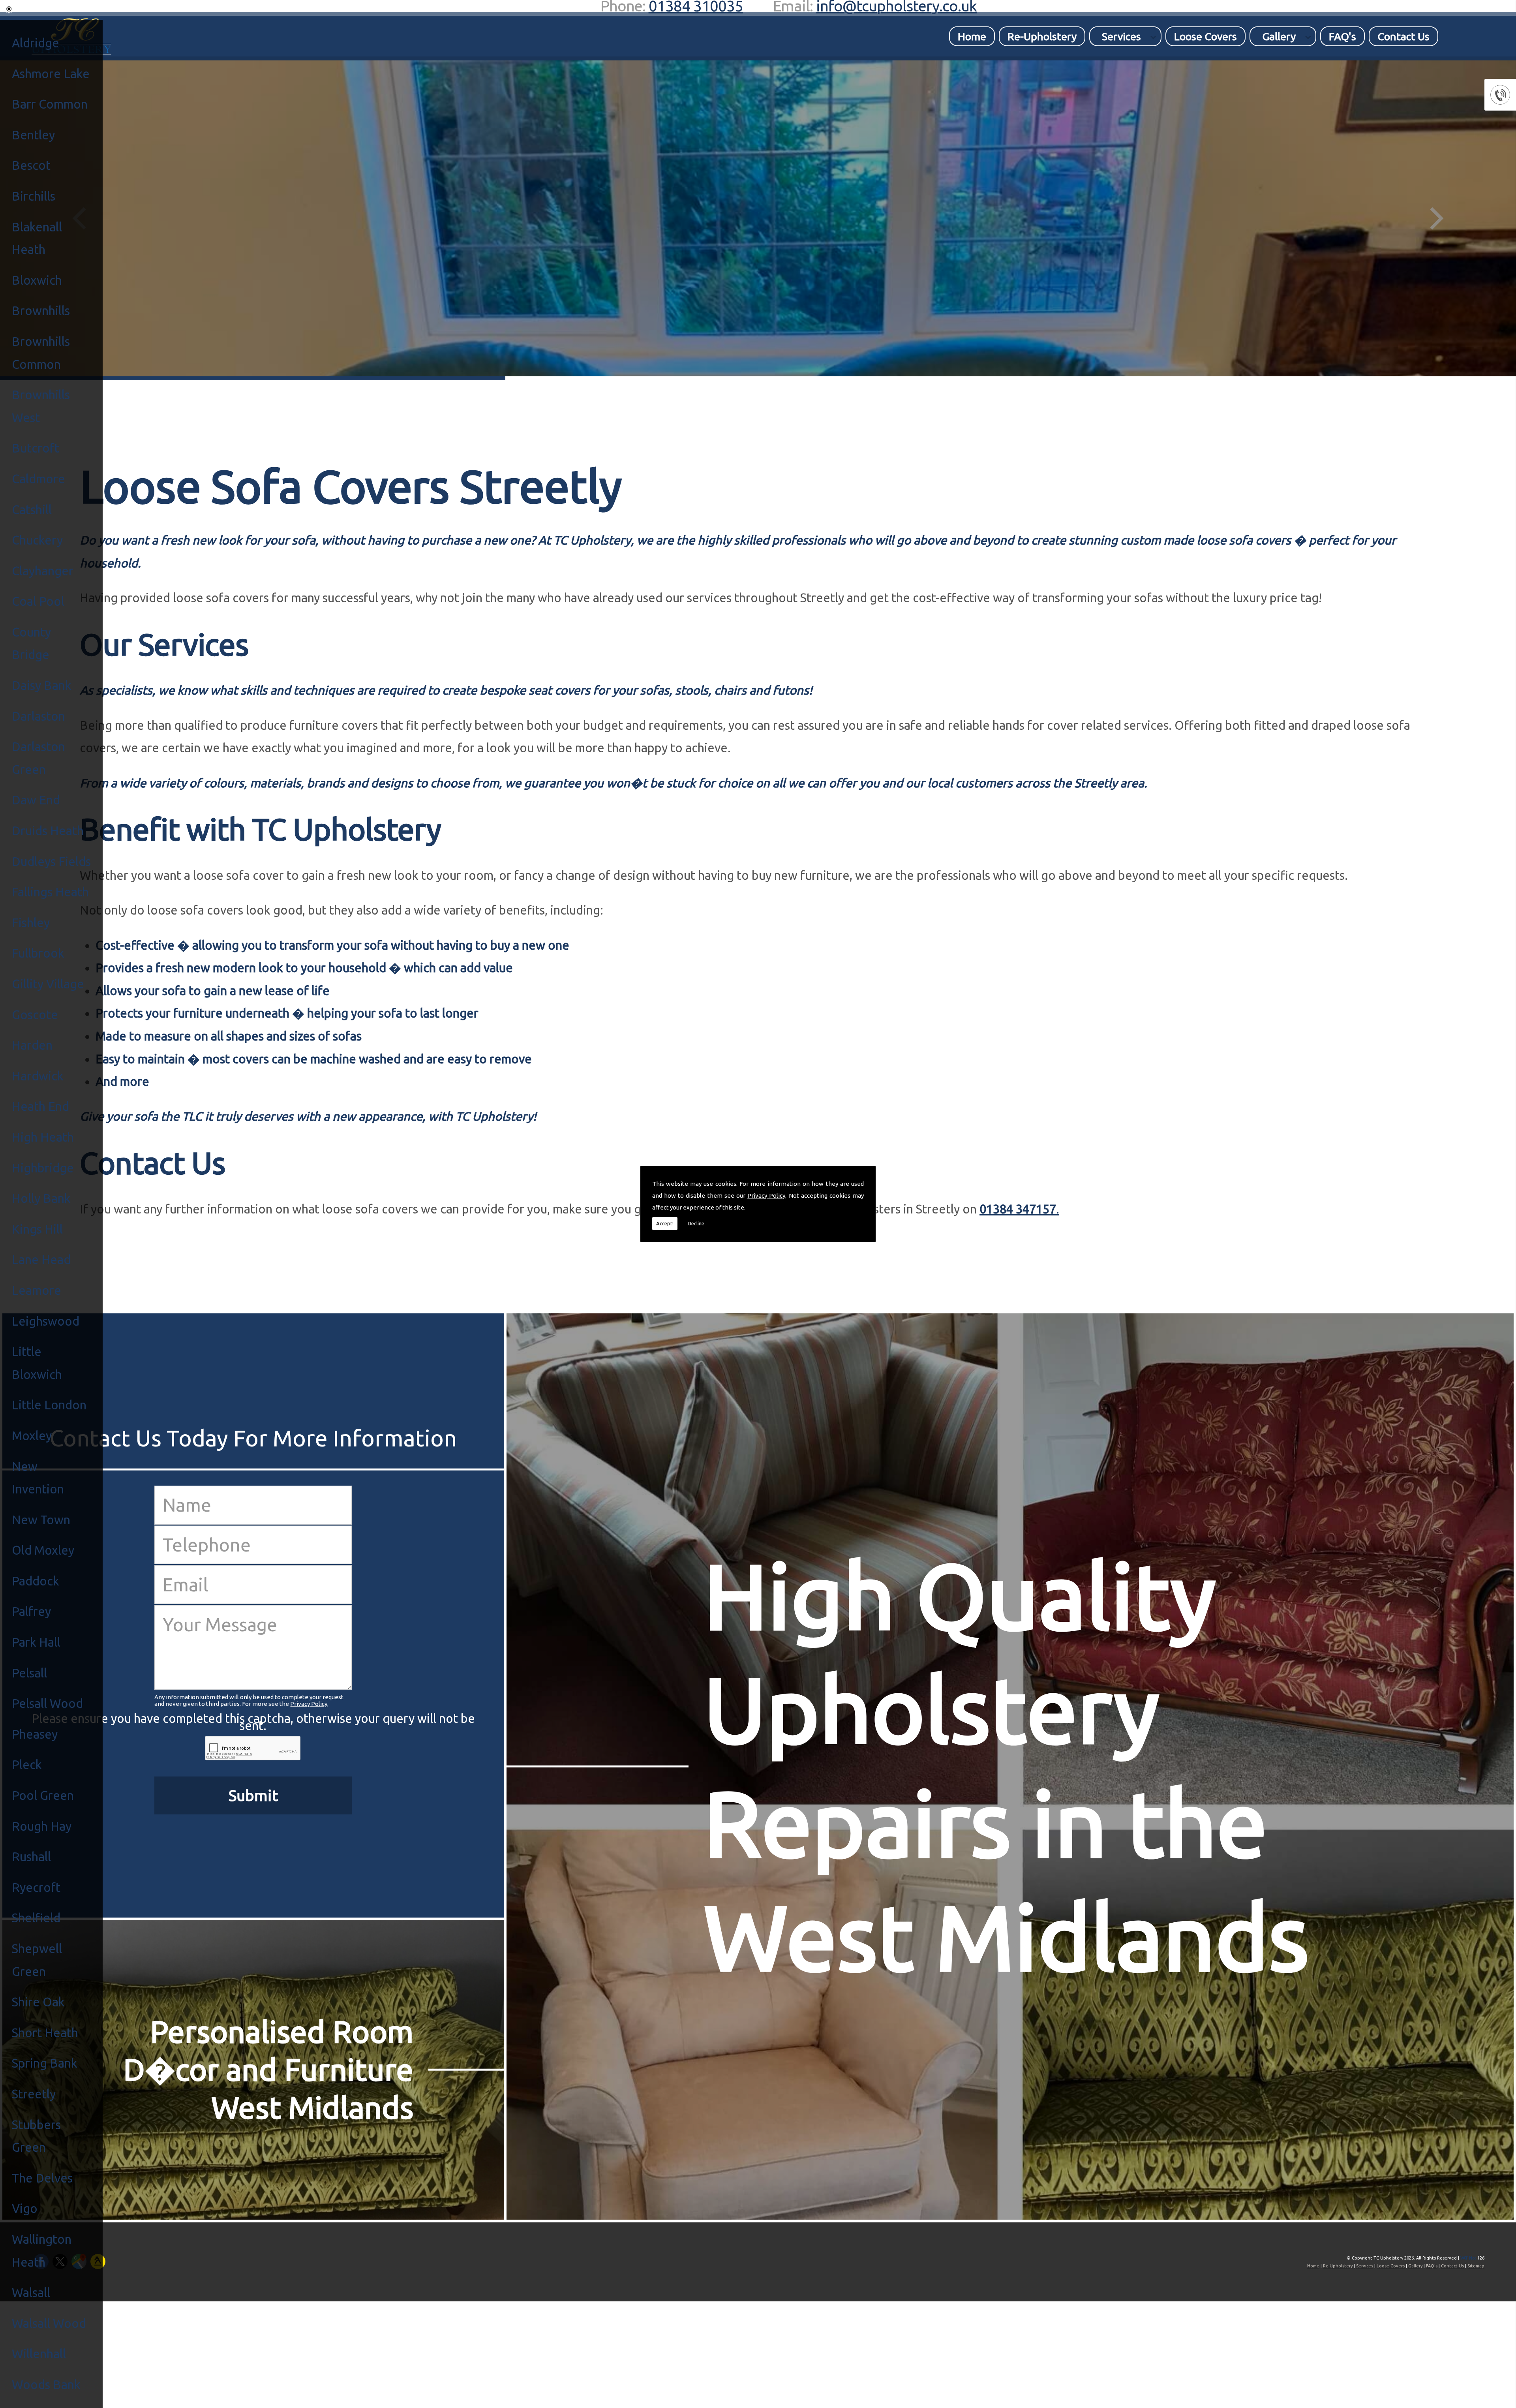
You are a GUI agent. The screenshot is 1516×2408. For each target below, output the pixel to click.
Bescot (31, 165)
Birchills (34, 196)
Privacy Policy (766, 1196)
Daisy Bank (42, 685)
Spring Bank (45, 2063)
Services (1121, 36)
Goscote (35, 1015)
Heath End (40, 1106)
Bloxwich (37, 280)
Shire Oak (38, 2002)
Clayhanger (43, 571)
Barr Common (50, 104)
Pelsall (29, 1673)
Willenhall (39, 2354)
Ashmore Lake (51, 74)
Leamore (37, 1290)
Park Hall (36, 1642)
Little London (49, 1405)
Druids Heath (48, 831)
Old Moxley (43, 1550)
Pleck (27, 1765)
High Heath (43, 1137)
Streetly (34, 2094)
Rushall (31, 1857)
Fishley (31, 923)
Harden (32, 1045)
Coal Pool (38, 601)
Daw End (36, 800)
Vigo (25, 2208)
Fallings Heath (50, 892)
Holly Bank (41, 1198)
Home (972, 36)
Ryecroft (36, 1887)
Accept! (665, 1223)
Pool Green (43, 1795)
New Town (41, 1520)
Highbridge (43, 1168)
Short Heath (45, 2033)
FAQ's (1342, 36)
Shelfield (36, 1918)
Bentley (33, 135)
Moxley (32, 1436)
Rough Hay (42, 1826)
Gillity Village (48, 984)
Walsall (31, 2292)
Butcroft (36, 448)
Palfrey (31, 1611)
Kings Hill (37, 1229)
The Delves (42, 2178)
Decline (696, 1223)
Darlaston (38, 716)
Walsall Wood (49, 2323)
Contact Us (1403, 36)
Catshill (32, 510)
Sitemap (1476, 2266)
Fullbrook (38, 953)
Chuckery (37, 540)
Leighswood (46, 1321)
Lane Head (41, 1259)
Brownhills (41, 311)
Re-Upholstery (1042, 36)
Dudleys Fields (51, 861)
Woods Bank (46, 2385)
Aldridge (36, 43)
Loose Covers (1205, 36)
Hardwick (38, 1076)
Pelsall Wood (47, 1703)
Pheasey (35, 1734)
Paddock (36, 1581)
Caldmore (38, 479)
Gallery (1279, 36)
